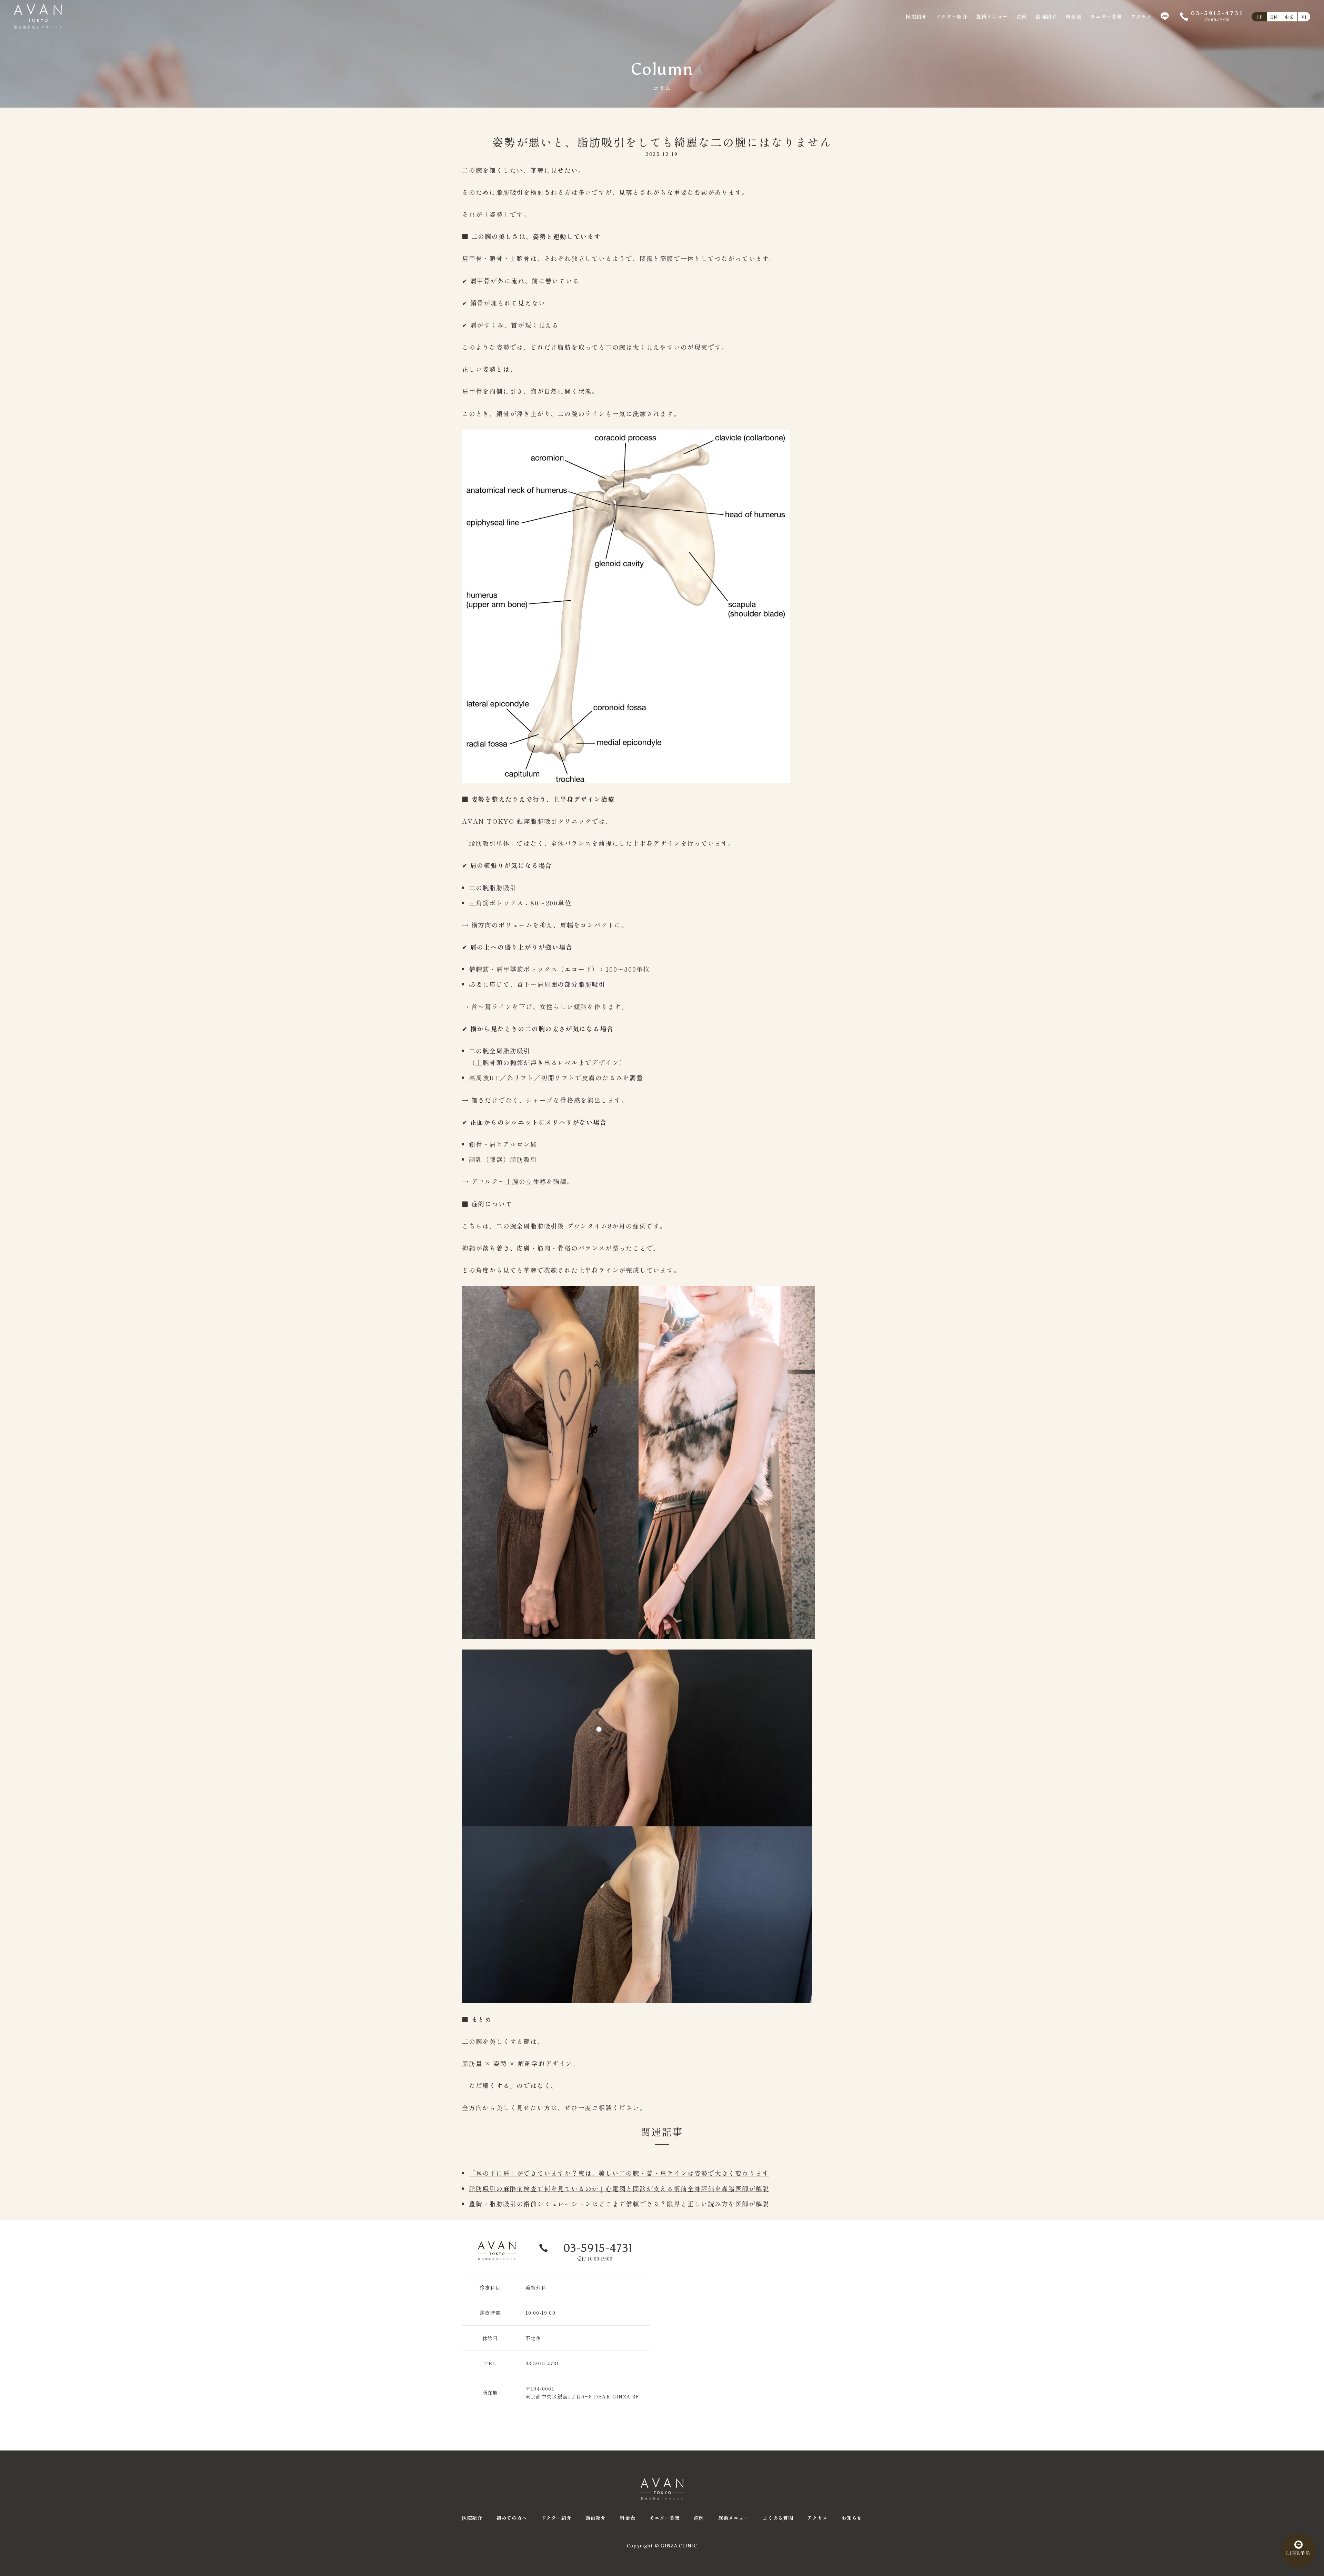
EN (1274, 17)
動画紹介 (1046, 17)
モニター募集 (1106, 17)
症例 (1022, 17)
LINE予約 (1298, 2553)
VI (1304, 17)
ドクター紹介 (952, 17)
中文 (1289, 17)
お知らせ (852, 2518)
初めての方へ (512, 2518)
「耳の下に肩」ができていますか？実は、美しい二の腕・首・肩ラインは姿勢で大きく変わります (619, 2173)
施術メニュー (992, 16)
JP (1260, 17)
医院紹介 (916, 17)
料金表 (1074, 17)
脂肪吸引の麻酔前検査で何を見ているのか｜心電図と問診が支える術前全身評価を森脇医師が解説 (619, 2188)
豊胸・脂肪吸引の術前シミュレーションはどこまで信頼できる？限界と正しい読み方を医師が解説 (619, 2204)
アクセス (1142, 17)
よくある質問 (778, 2518)
